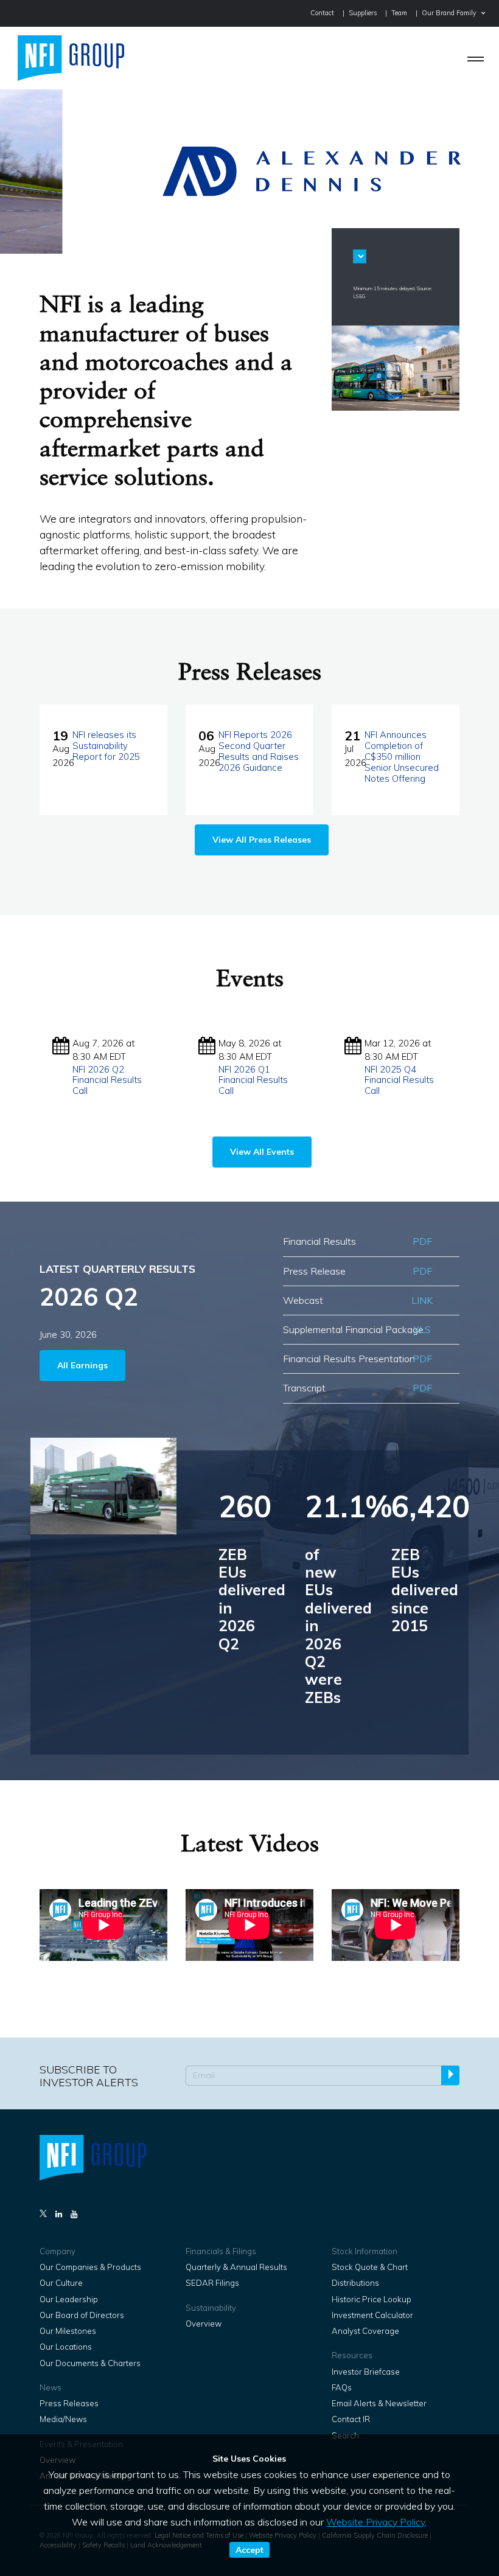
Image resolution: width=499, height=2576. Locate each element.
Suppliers (363, 13)
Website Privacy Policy (375, 2522)
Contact (322, 13)
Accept (249, 2550)
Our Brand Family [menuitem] (449, 13)
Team (399, 13)
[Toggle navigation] (476, 58)
